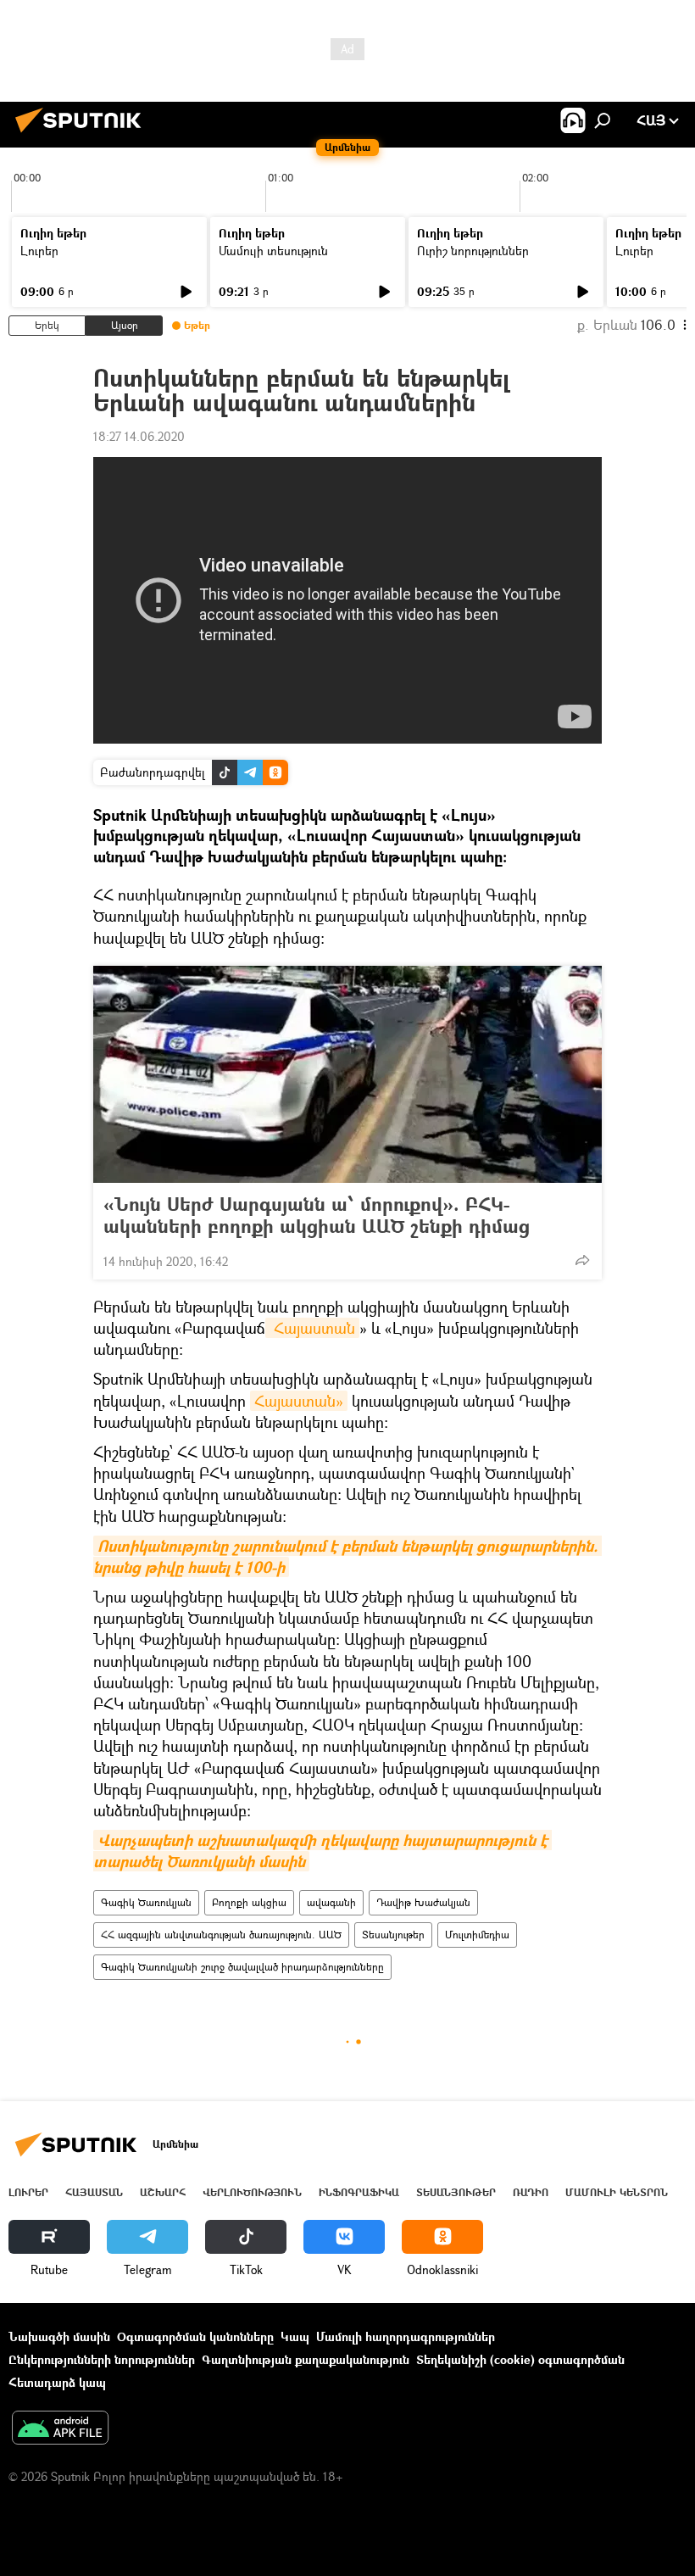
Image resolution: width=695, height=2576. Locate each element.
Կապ (295, 2336)
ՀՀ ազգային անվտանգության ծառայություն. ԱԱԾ (221, 1935)
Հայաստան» (299, 1401)
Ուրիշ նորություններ (473, 251)
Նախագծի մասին (59, 2336)
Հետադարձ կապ (57, 2382)
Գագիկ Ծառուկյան (146, 1902)
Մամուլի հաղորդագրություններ (406, 2336)
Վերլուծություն (252, 2192)
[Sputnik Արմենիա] (83, 134)
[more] (582, 1260)
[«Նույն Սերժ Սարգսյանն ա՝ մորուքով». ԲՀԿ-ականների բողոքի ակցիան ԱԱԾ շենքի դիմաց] (347, 1074)
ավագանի (331, 1902)
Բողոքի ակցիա (249, 1902)
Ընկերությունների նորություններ (102, 2359)
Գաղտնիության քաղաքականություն (306, 2359)
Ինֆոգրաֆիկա (359, 2192)
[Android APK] (60, 2429)
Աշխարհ (163, 2192)
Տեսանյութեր (393, 1935)
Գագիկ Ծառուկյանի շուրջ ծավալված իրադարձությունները (242, 1967)
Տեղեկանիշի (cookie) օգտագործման (520, 2359)
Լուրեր (39, 251)
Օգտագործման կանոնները (195, 2336)
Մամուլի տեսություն (273, 251)
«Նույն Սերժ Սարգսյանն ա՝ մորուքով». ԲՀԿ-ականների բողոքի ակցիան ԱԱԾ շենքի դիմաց (317, 1215)
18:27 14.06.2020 (139, 436)
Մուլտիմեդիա (477, 1935)
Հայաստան (312, 1328)
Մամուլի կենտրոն (617, 2192)
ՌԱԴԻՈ (531, 2192)
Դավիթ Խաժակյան (423, 1902)
